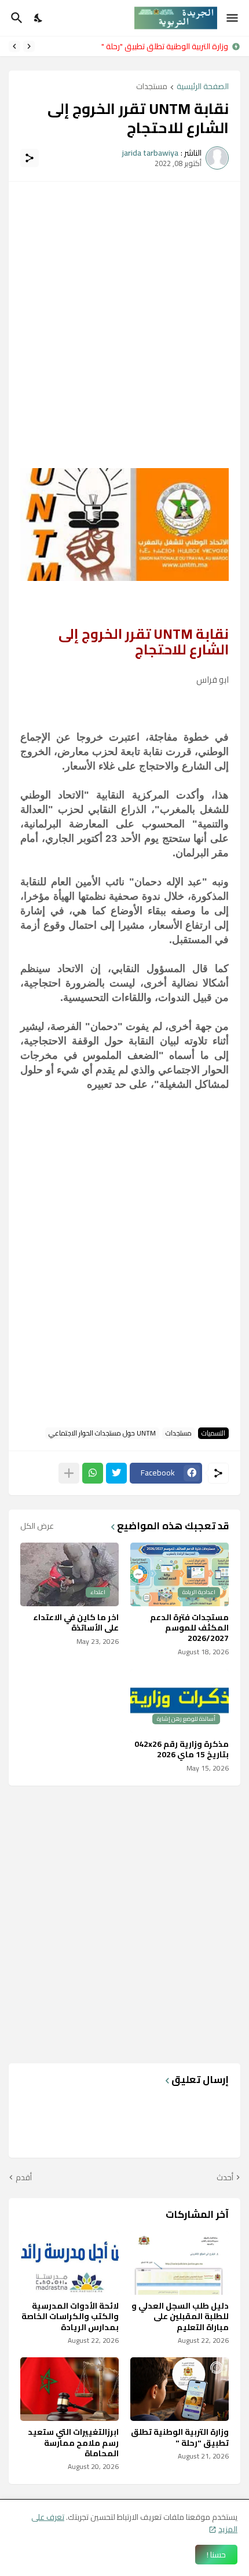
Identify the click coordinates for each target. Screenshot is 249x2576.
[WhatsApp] (93, 1473)
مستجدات (152, 87)
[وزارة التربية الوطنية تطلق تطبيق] (180, 2389)
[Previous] (29, 46)
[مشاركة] (30, 158)
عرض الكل (37, 1526)
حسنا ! (216, 2555)
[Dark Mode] (39, 18)
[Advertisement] (124, 318)
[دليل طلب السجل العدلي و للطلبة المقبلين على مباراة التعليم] (180, 2263)
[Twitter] (116, 1473)
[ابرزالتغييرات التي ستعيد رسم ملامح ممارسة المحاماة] (69, 2389)
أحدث (225, 2178)
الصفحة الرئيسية (203, 87)
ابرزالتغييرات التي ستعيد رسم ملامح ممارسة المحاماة (73, 2443)
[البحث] (15, 18)
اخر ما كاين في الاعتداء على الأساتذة (76, 1622)
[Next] (14, 46)
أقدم (24, 2178)
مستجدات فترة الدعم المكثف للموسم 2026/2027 (189, 1628)
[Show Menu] (233, 18)
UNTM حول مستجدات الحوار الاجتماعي (102, 1433)
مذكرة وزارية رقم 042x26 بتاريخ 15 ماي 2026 (182, 1749)
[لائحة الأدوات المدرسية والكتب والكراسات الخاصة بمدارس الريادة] (69, 2263)
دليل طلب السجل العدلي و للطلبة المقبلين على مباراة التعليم (180, 2316)
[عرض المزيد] (69, 1473)
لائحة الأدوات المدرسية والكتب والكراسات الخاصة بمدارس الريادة (133, 46)
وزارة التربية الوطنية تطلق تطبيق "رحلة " (180, 2437)
